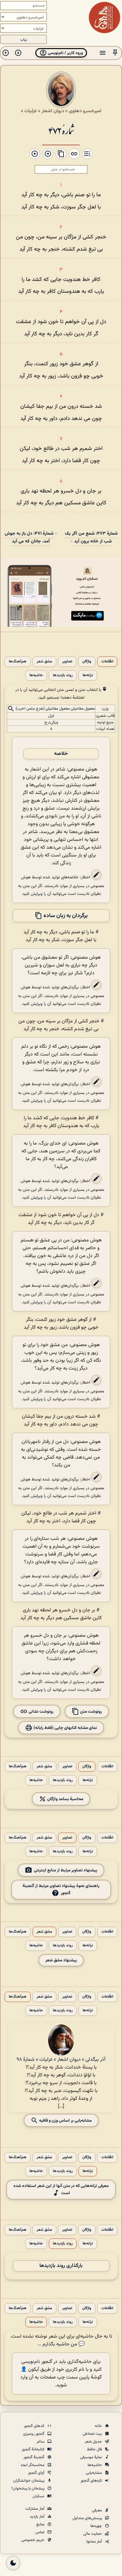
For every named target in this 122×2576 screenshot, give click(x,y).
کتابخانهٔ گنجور (33, 2449)
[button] (115, 53)
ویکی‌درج (51, 722)
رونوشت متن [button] (91, 1711)
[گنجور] (104, 17)
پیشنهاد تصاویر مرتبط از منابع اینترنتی (66, 1870)
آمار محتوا (95, 2542)
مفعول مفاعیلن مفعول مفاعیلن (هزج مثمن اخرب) (55, 709)
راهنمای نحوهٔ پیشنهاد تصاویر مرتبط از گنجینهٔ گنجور (61, 1890)
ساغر (41, 2442)
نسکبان (39, 2496)
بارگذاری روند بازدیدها (61, 2266)
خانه (99, 2426)
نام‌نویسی (31, 2362)
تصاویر (67, 662)
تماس (40, 2532)
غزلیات (31, 111)
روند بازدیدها (63, 675)
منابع (41, 2524)
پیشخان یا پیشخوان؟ (28, 2489)
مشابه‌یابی (94, 2473)
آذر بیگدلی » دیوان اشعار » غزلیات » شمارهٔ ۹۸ (61, 2060)
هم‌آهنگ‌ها (18, 662)
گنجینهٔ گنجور (34, 2457)
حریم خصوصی (33, 2540)
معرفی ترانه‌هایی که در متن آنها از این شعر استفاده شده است (61, 2189)
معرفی (97, 2510)
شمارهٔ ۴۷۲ (61, 130)
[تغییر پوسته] (13, 2563)
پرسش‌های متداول (88, 2518)
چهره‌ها (97, 2526)
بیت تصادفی (93, 2434)
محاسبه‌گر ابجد (33, 2465)
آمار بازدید (38, 2517)
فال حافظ (95, 2449)
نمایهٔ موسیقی (91, 2457)
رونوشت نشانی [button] (41, 1711)
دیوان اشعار (53, 111)
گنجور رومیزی (34, 2434)
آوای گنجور (37, 2473)
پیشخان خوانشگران (29, 2481)
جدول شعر (94, 2442)
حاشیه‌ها (36, 675)
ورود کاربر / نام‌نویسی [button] (65, 53)
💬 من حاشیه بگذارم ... (61, 2344)
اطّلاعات (107, 662)
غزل (51, 716)
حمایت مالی (93, 2534)
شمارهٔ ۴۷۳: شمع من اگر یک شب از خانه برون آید (91, 537)
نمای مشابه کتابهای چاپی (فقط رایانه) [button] (65, 1727)
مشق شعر (44, 662)
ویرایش (37, 894)
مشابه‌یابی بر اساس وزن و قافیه (65, 2120)
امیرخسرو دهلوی (85, 111)
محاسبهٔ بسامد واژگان (65, 1799)
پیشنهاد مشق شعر (61, 1960)
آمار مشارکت (35, 2509)
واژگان (87, 662)
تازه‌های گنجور (92, 2481)
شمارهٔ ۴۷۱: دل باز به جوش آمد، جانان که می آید (29, 537)
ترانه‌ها (88, 675)
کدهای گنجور (35, 2426)
